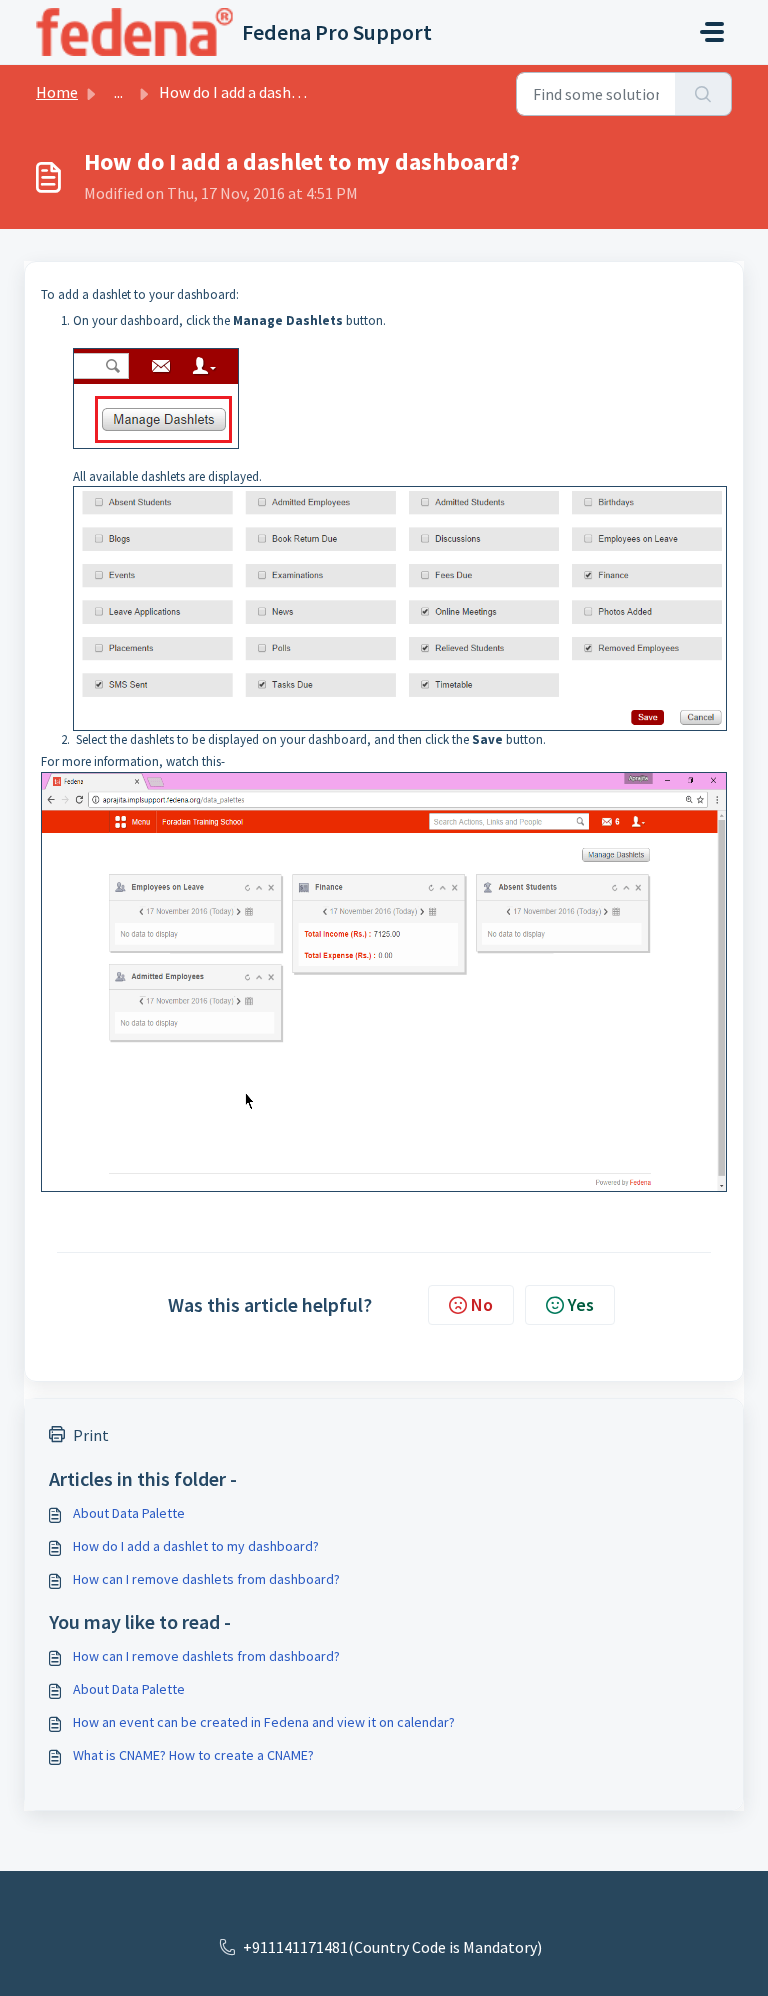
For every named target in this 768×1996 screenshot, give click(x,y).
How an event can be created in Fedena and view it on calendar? (264, 1722)
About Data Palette (129, 1513)
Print (91, 1435)
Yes (581, 1304)
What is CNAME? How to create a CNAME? (193, 1755)
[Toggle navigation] (712, 32)
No (482, 1304)
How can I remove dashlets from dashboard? (206, 1579)
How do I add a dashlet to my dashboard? (196, 1546)
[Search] (703, 94)
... (118, 92)
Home (57, 92)
